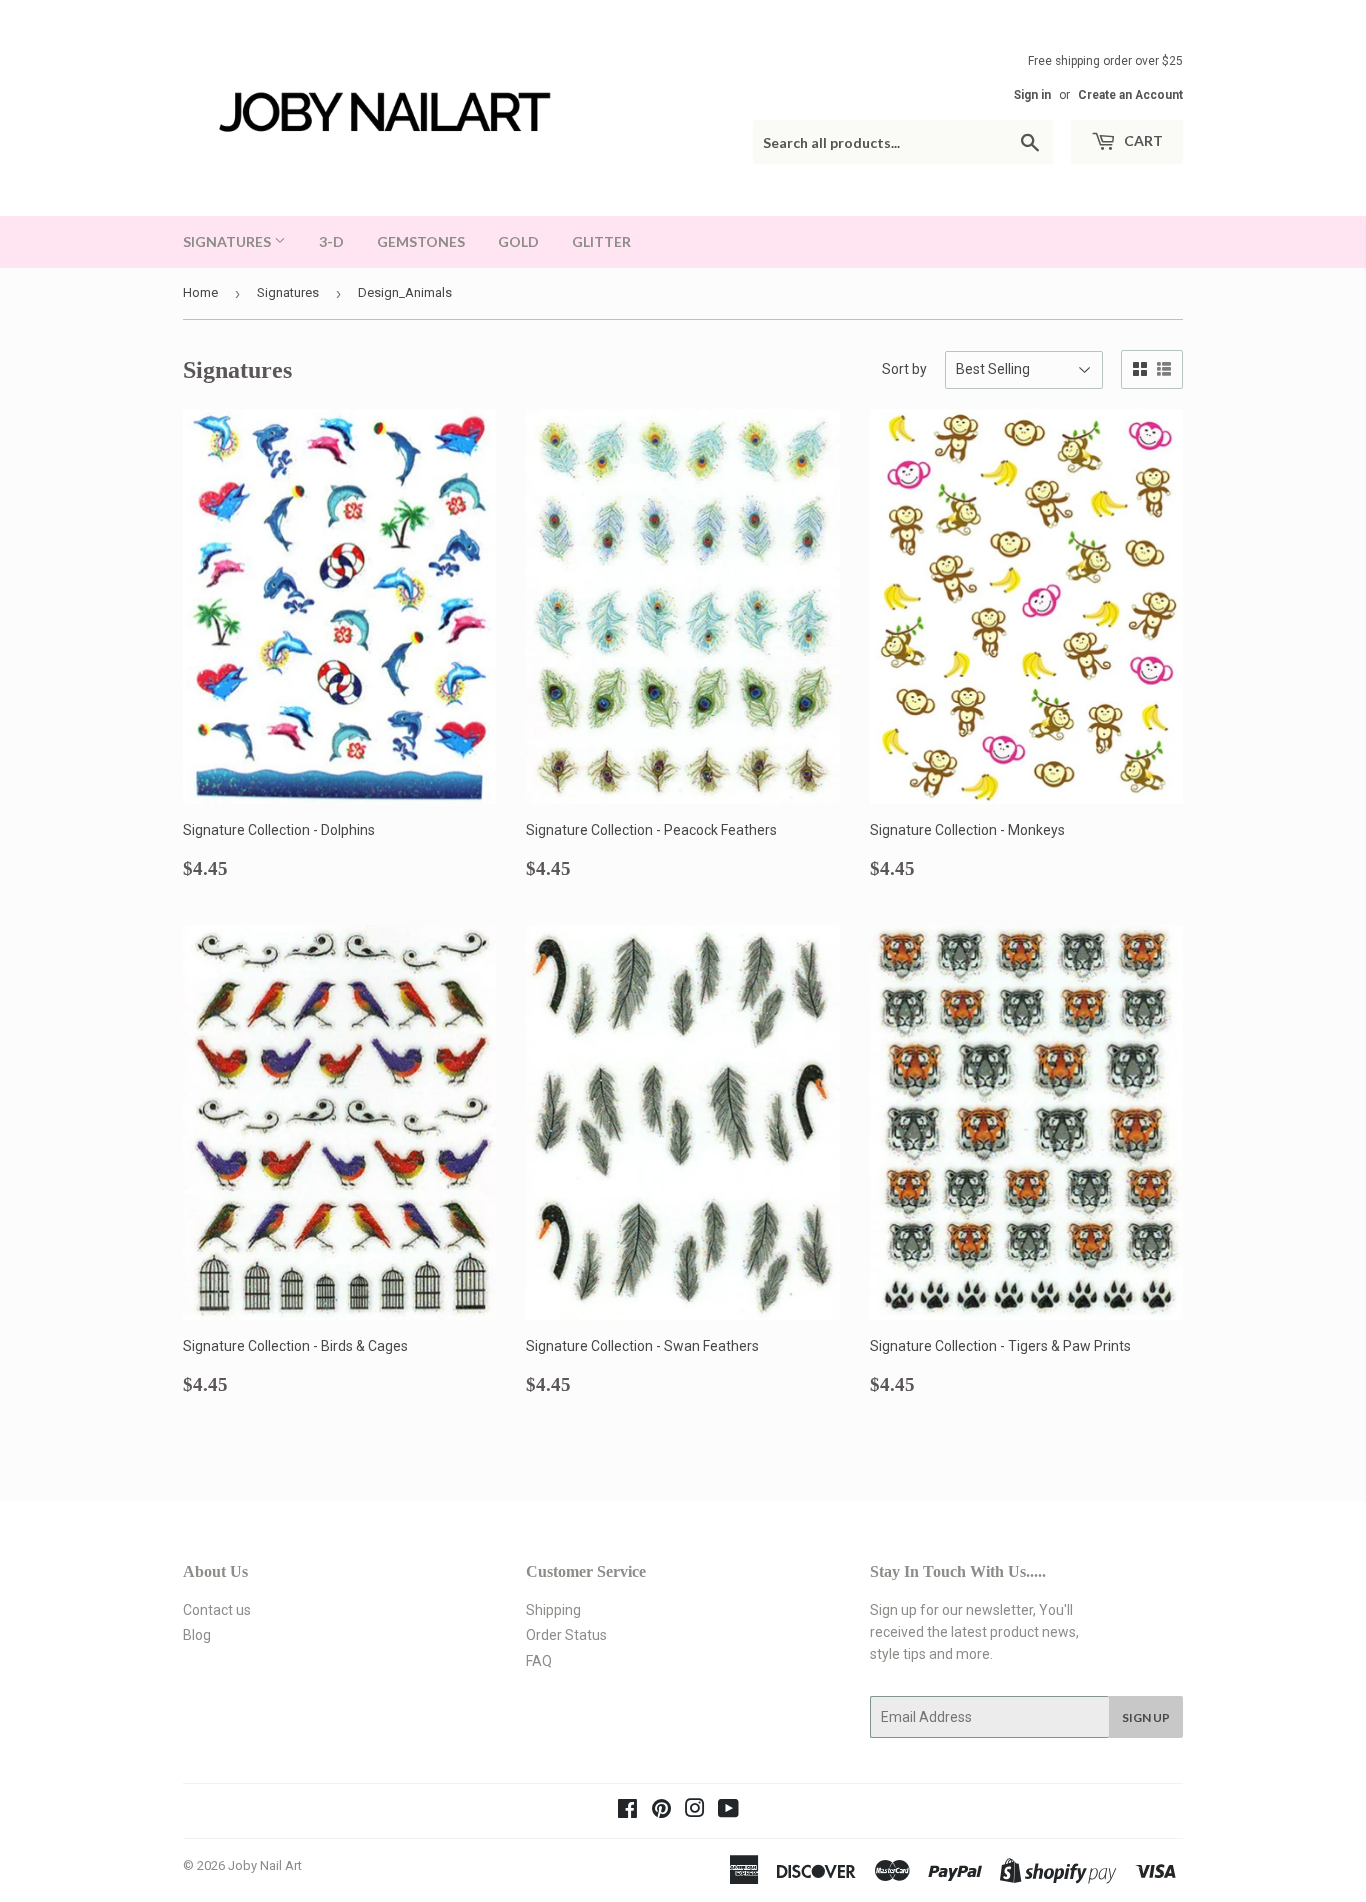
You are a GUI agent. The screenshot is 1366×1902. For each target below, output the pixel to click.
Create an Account (1130, 95)
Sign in (1032, 95)
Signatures (228, 241)
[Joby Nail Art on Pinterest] (661, 1811)
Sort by (904, 369)
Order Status (566, 1635)
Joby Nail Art (265, 1865)
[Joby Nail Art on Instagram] (695, 1811)
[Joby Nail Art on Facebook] (627, 1811)
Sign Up (1146, 1717)
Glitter (601, 241)
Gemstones (421, 241)
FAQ (539, 1661)
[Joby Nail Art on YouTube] (728, 1811)
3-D (331, 241)
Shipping (553, 1610)
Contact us (217, 1610)
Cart (1142, 140)
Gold (518, 241)
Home (200, 292)
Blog (197, 1635)
